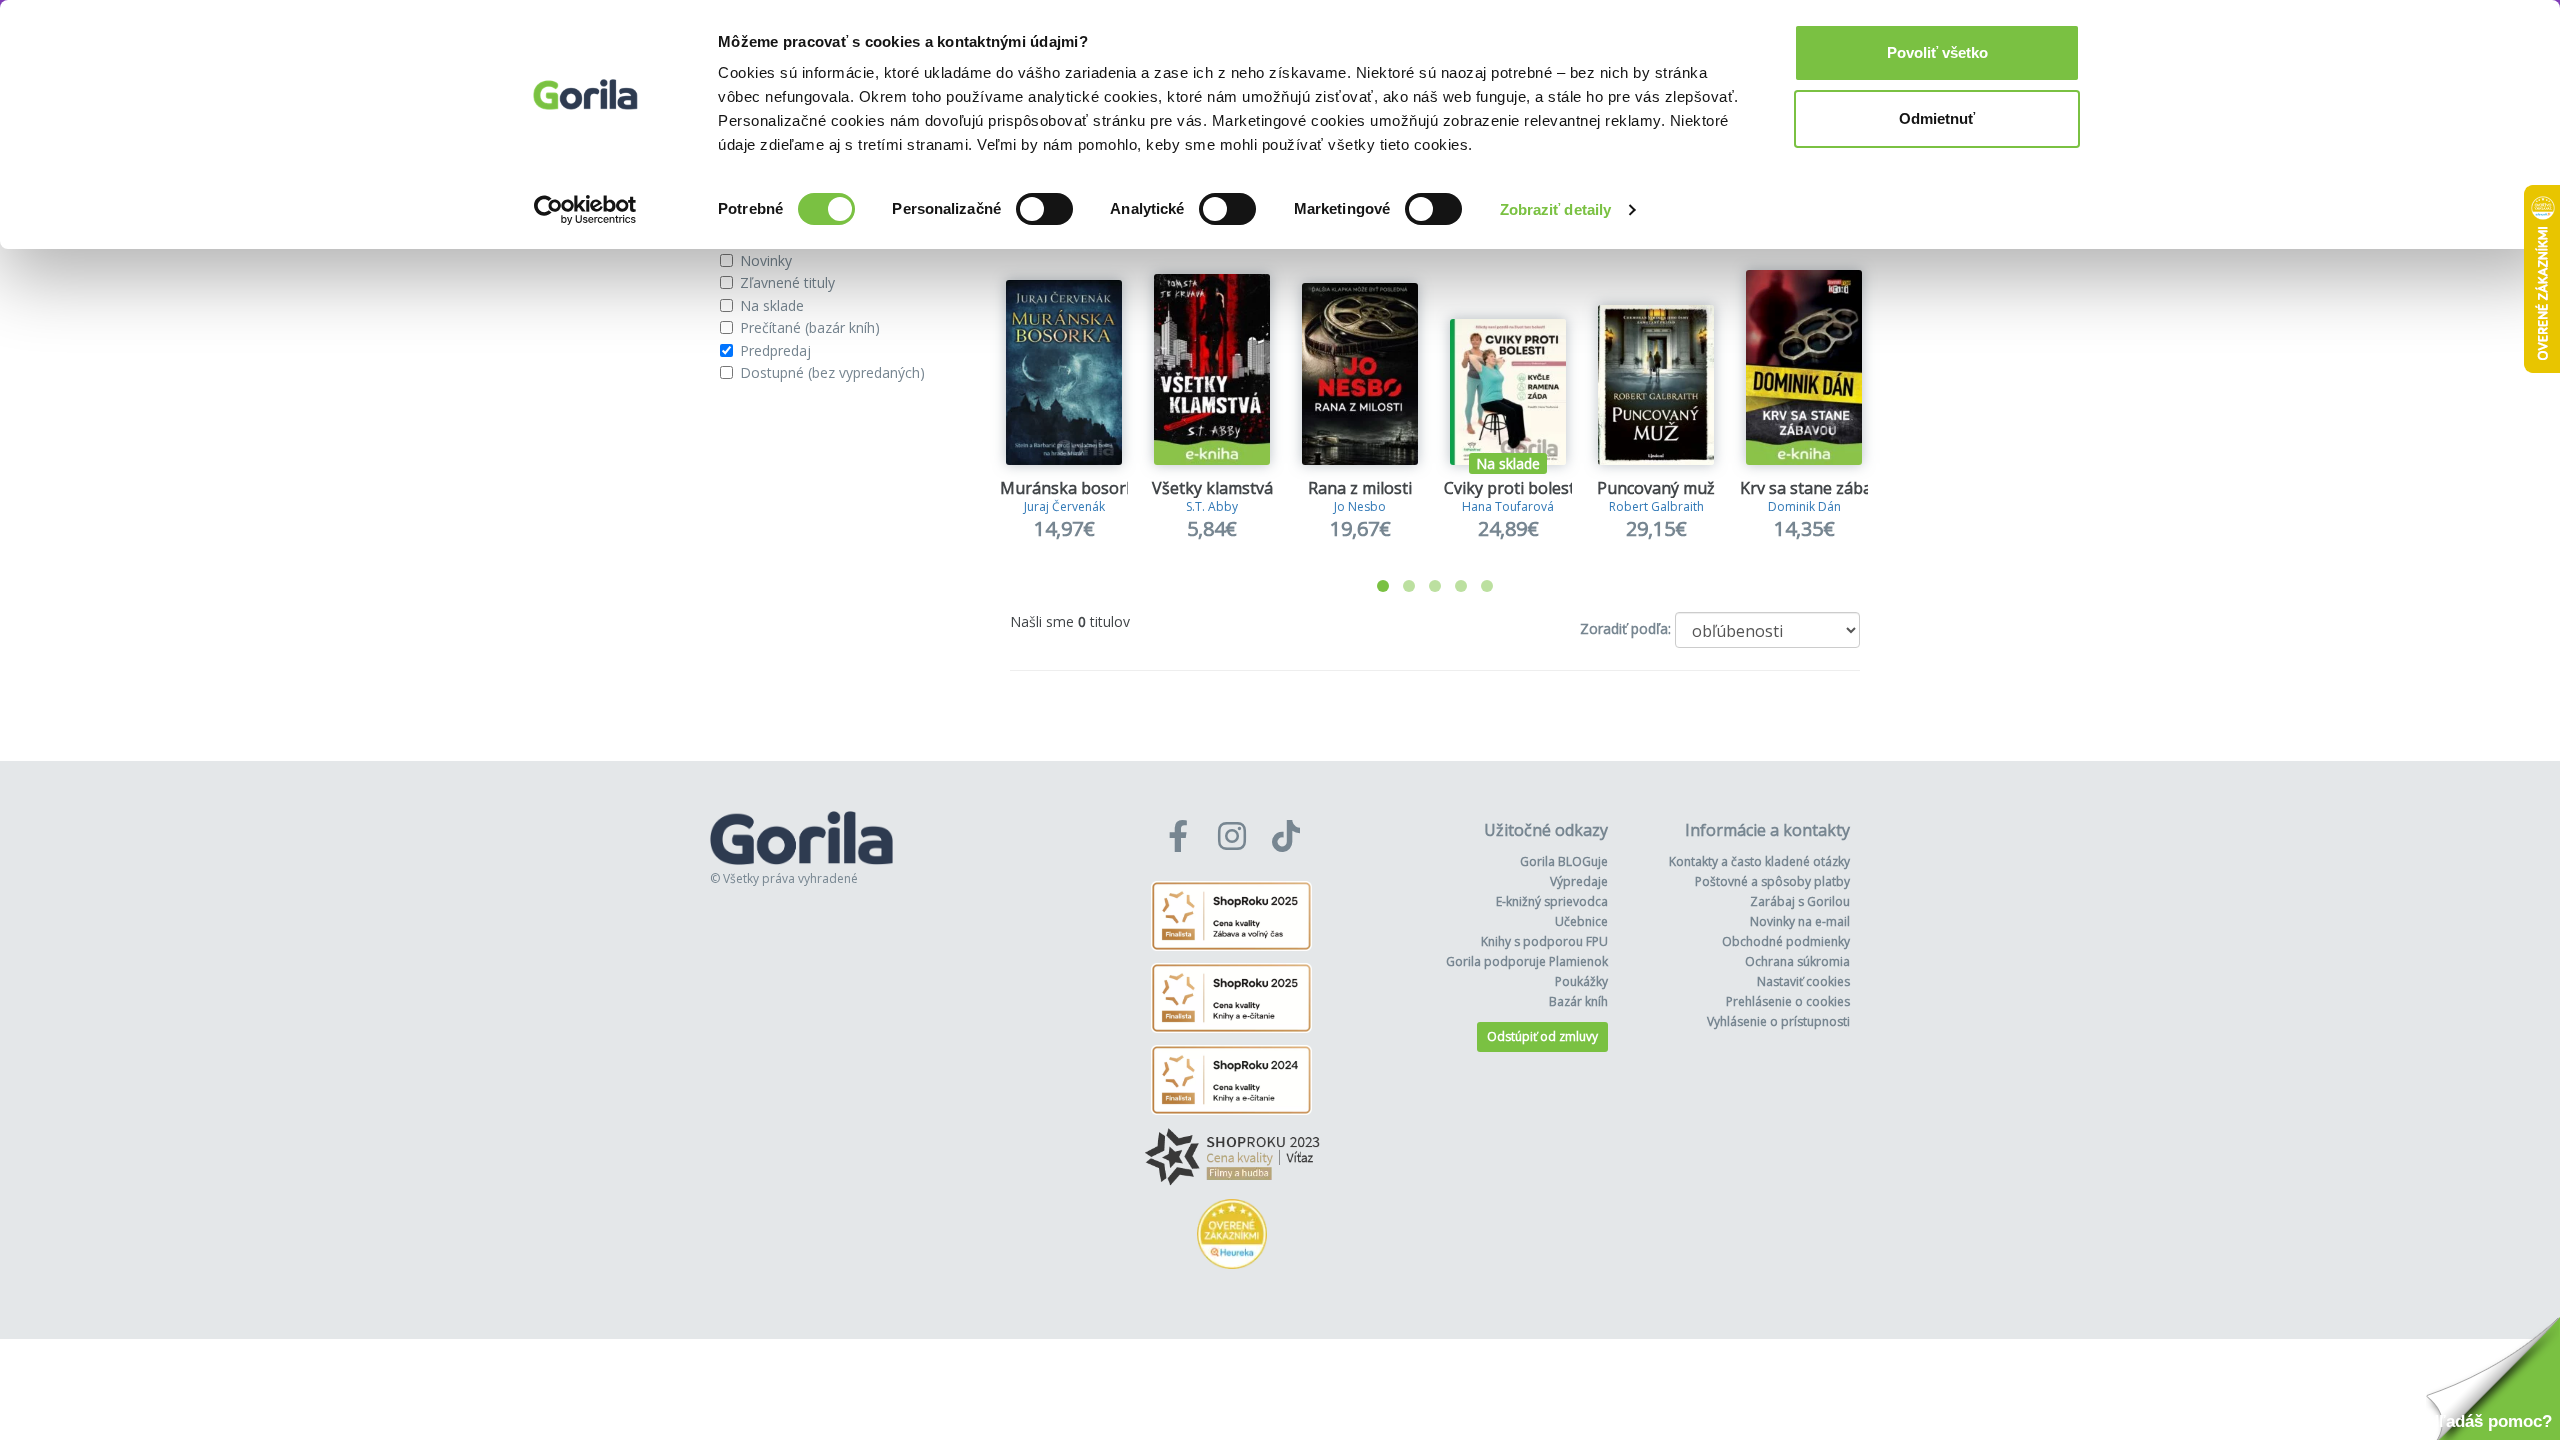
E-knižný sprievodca (1552, 901)
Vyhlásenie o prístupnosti (1778, 1021)
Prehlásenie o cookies (1788, 1001)
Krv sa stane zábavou (1820, 488)
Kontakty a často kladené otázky (1759, 861)
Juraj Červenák (1064, 506)
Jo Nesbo (1360, 506)
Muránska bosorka (1072, 488)
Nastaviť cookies (1803, 981)
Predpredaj (775, 350)
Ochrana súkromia (1797, 961)
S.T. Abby (1212, 506)
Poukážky (1581, 981)
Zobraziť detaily (1556, 209)
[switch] (1044, 209)
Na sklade (772, 305)
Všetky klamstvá (1212, 488)
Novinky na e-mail (1800, 921)
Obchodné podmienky (1786, 941)
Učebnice (1581, 921)
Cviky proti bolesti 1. (1519, 488)
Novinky (766, 260)
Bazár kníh (1578, 1001)
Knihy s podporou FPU (1544, 941)
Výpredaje (1579, 881)
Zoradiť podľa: (1625, 628)
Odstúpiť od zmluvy (1542, 1036)
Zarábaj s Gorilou (1800, 901)
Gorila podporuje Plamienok (1527, 961)
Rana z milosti (1360, 488)
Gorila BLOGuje (1564, 861)
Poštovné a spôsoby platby (1772, 881)
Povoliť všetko (1937, 52)
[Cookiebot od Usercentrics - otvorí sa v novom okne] (585, 210)
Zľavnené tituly (787, 282)
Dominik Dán (1804, 506)
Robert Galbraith (1656, 506)
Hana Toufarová (1508, 506)
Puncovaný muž (1656, 488)
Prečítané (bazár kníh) (810, 327)
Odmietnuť (1937, 118)
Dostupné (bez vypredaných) (832, 372)
